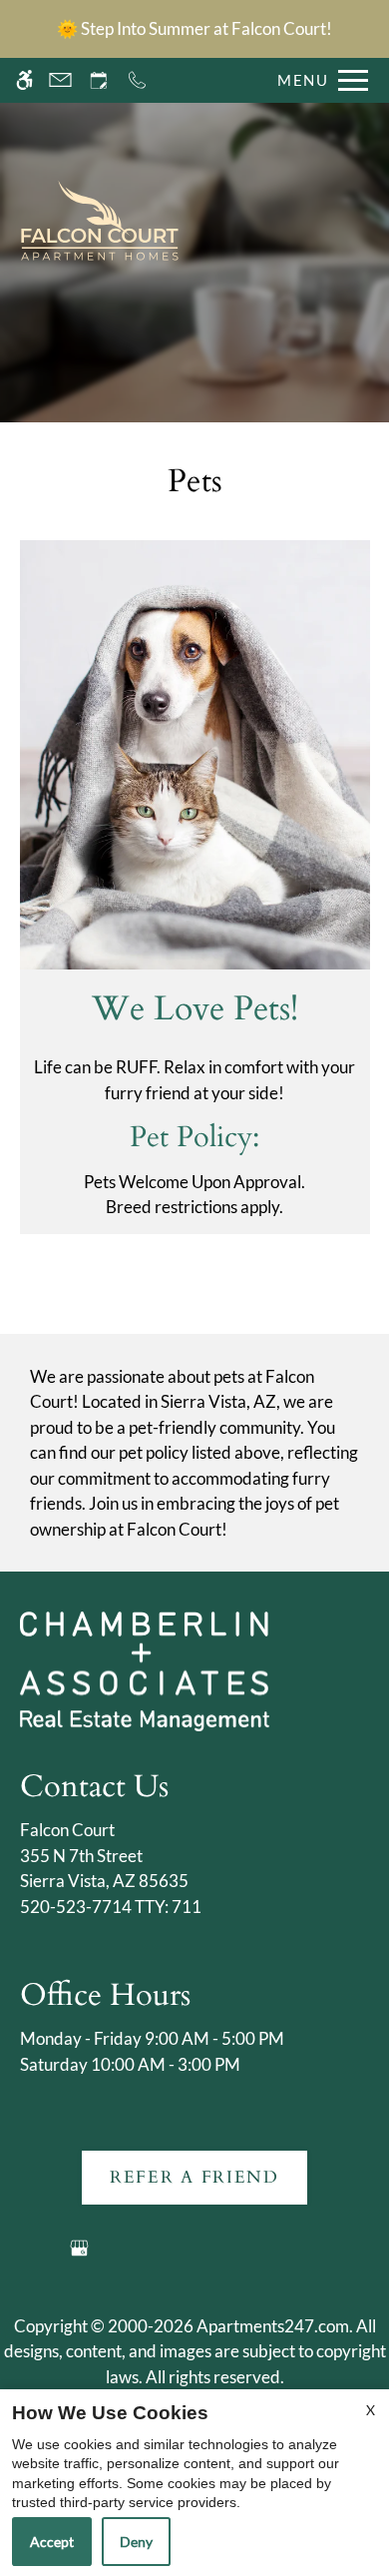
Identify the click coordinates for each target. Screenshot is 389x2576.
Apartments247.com (273, 2326)
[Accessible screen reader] (24, 80)
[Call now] (137, 80)
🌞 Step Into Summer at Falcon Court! (194, 28)
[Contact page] (60, 80)
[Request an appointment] (99, 80)
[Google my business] (79, 2256)
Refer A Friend (194, 2177)
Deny (136, 2542)
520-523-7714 (111, 1907)
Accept (52, 2542)
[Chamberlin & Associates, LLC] (145, 1670)
